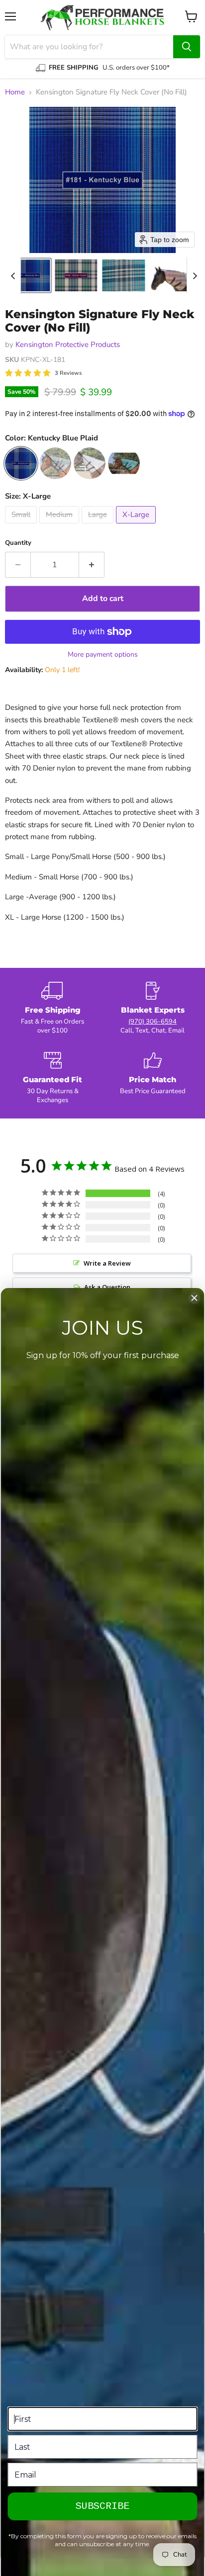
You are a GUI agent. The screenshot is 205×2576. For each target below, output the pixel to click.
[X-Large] (137, 526)
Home (15, 92)
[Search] (187, 47)
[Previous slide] (13, 275)
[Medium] (60, 526)
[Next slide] (195, 275)
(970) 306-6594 (153, 1022)
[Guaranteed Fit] (52, 1078)
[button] (29, 275)
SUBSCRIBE (102, 2506)
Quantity (18, 543)
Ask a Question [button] (107, 1287)
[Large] (99, 526)
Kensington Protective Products (68, 344)
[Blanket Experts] (153, 1009)
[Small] (22, 526)
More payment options (103, 655)
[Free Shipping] (52, 1009)
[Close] (195, 1298)
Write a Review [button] (107, 1263)
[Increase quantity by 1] (92, 565)
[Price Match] (153, 1078)
